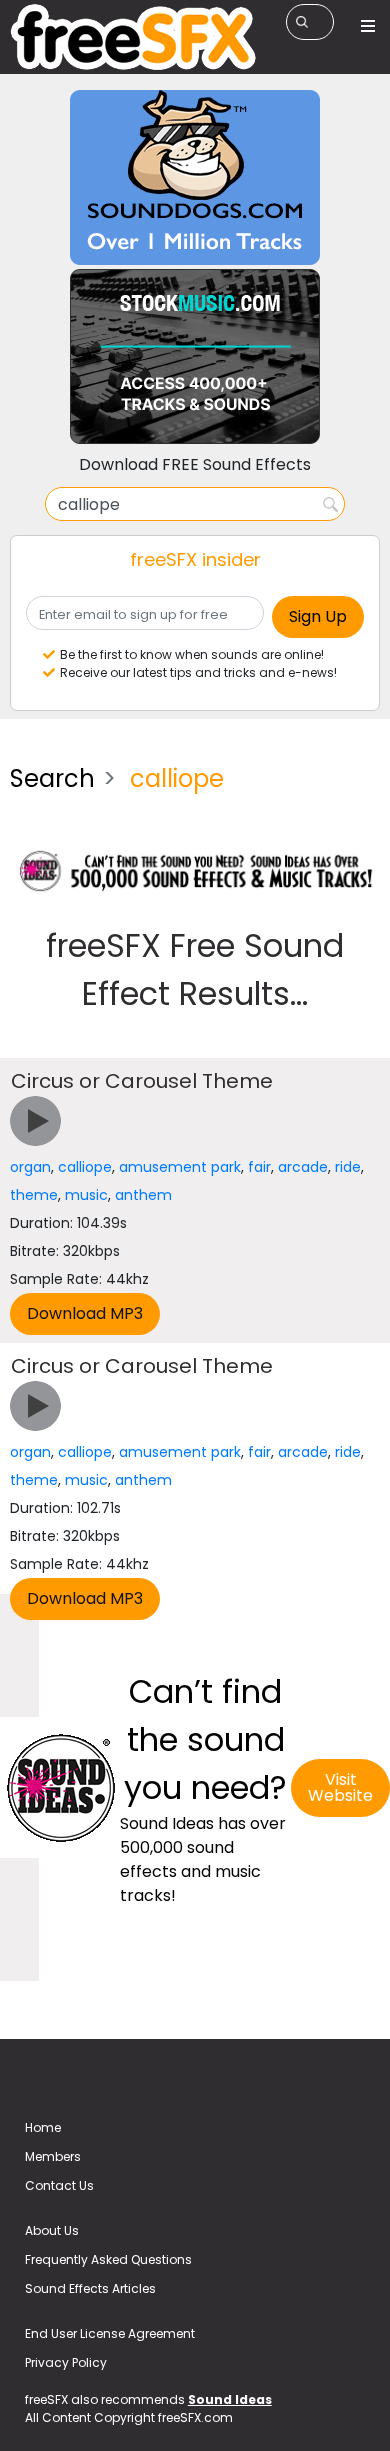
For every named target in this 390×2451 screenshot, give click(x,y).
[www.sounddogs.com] (195, 176)
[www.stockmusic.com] (195, 355)
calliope (85, 1167)
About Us (52, 2230)
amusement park (180, 1167)
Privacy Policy (66, 2362)
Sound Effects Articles (90, 2288)
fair (259, 1167)
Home (43, 2127)
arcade (303, 1167)
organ (30, 1167)
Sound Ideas (230, 2399)
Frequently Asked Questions (108, 2259)
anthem (143, 1195)
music (86, 1195)
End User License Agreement (110, 2333)
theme (34, 1195)
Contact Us (59, 2185)
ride (348, 1167)
